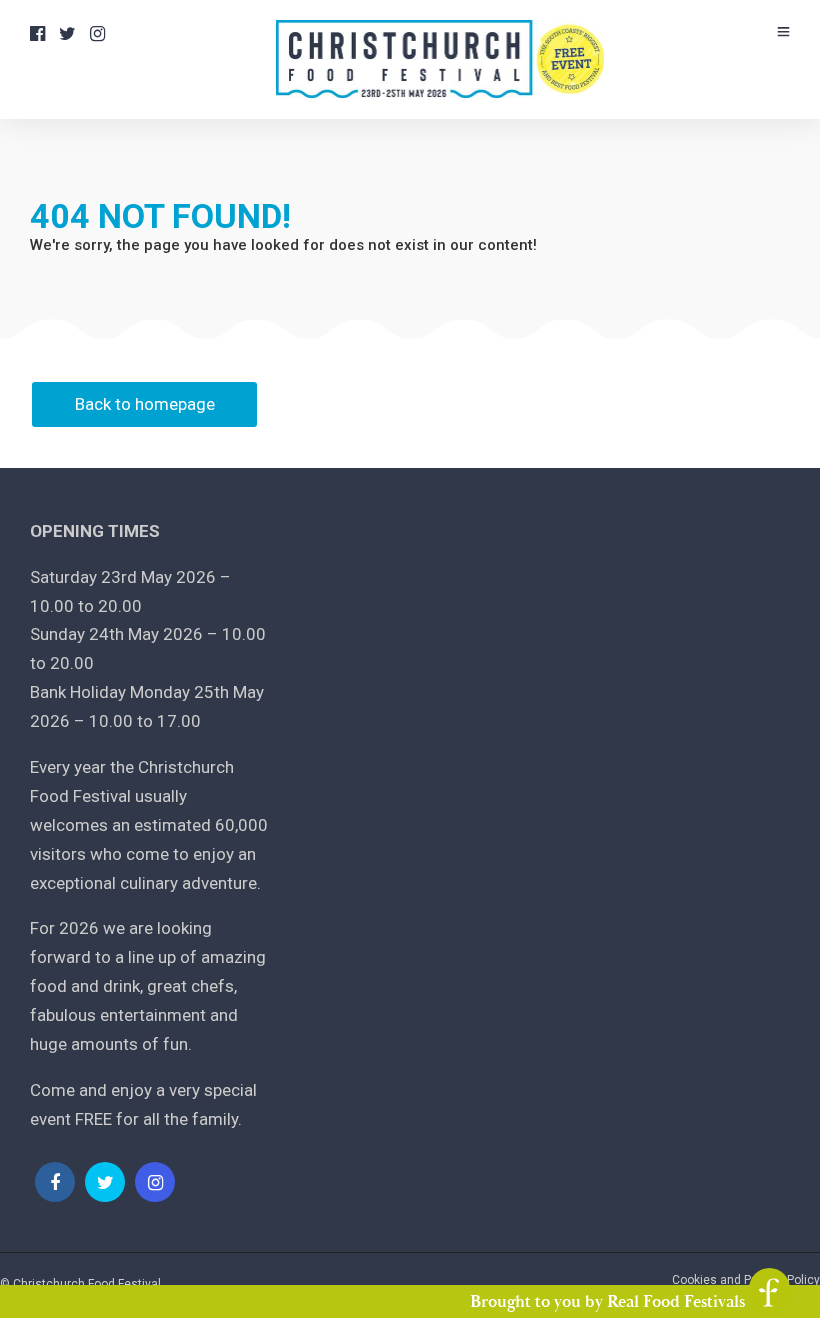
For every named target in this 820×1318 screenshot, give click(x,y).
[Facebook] (55, 1182)
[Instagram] (97, 34)
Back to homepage (145, 404)
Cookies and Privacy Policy (746, 1280)
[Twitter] (105, 1182)
